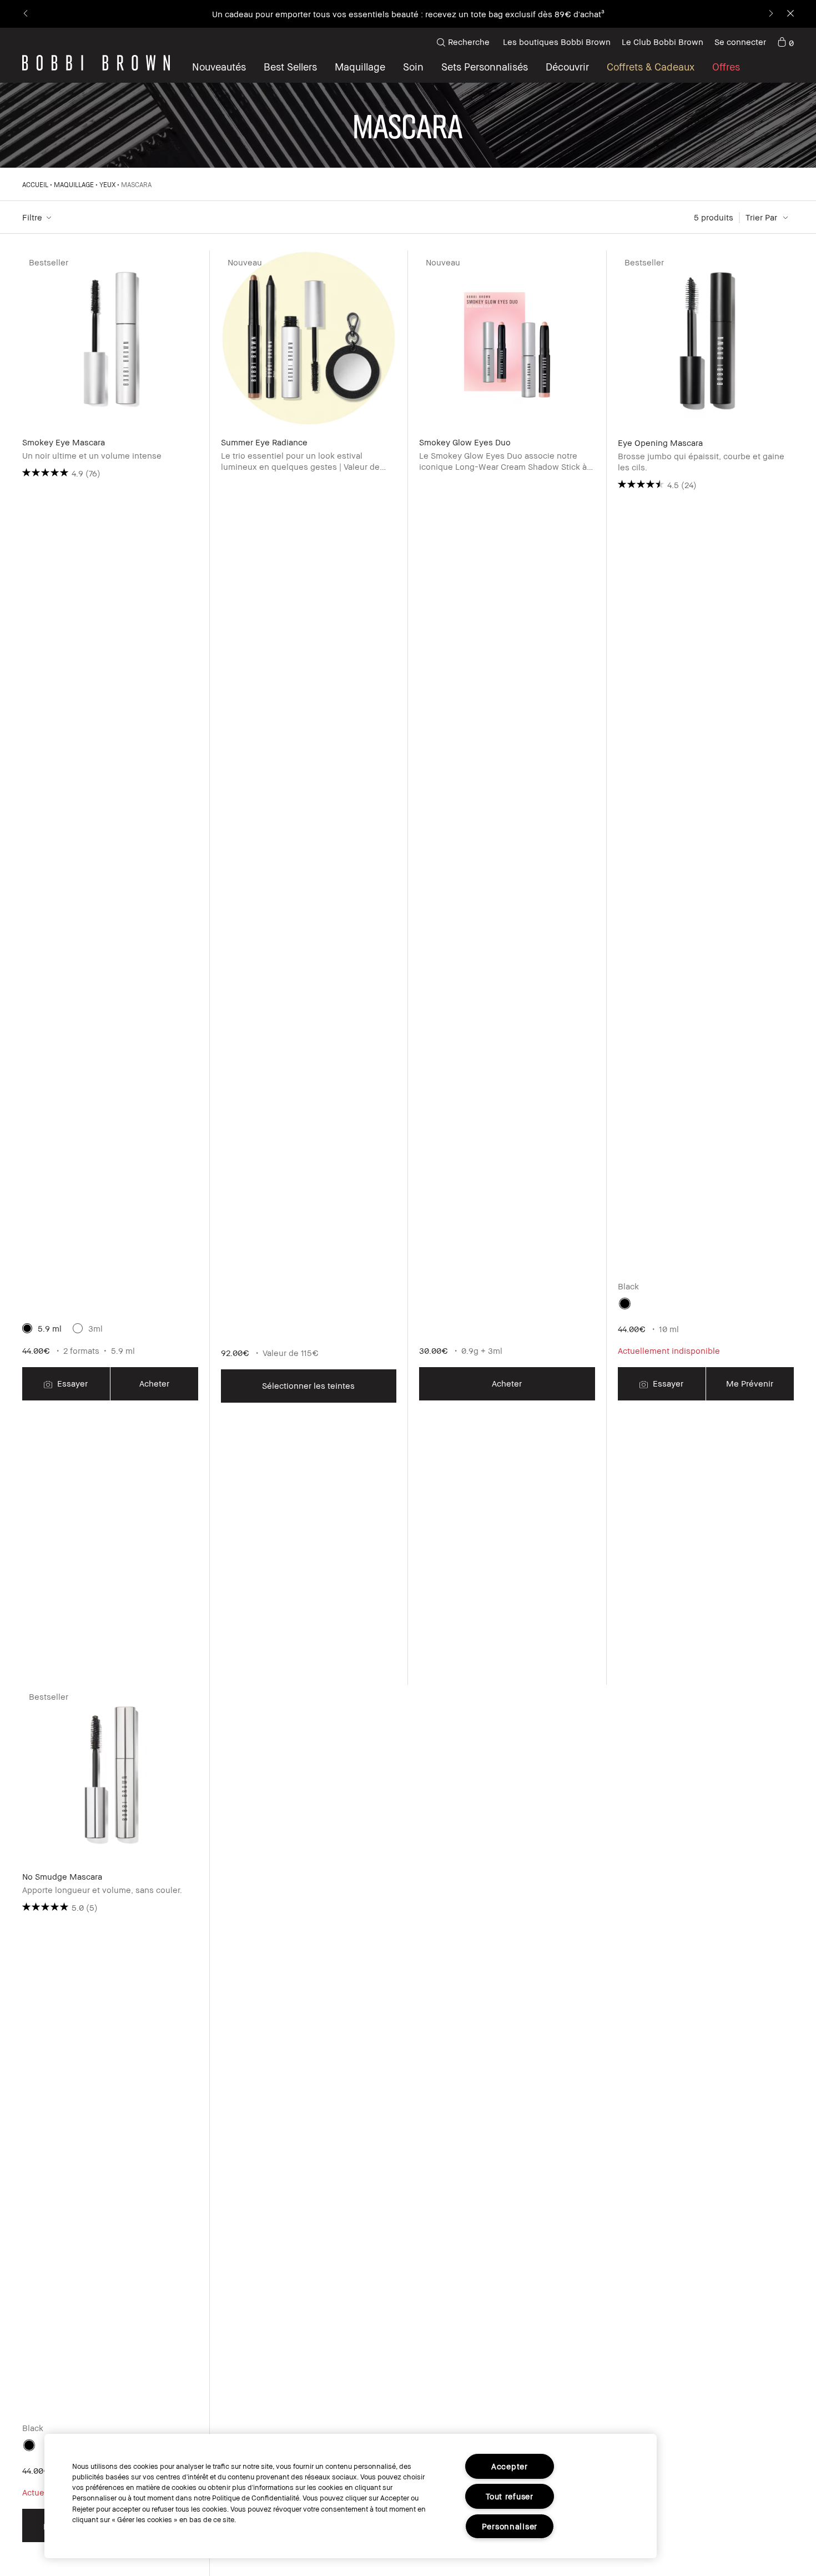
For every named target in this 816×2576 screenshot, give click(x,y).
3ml (95, 1328)
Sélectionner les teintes (308, 1385)
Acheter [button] (154, 1383)
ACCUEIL (35, 185)
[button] (567, 67)
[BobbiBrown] (96, 63)
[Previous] (26, 14)
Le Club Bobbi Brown (663, 42)
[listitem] (110, 968)
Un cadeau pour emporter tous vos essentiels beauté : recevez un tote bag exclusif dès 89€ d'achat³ (408, 14)
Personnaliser (510, 2526)
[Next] (770, 14)
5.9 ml (50, 1328)
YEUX (107, 185)
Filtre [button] (32, 217)
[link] (785, 42)
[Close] (790, 14)
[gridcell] (625, 1304)
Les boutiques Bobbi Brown (557, 42)
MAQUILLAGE (74, 185)
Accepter (510, 2466)
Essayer (71, 1383)
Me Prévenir (750, 1383)
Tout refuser (510, 2496)
